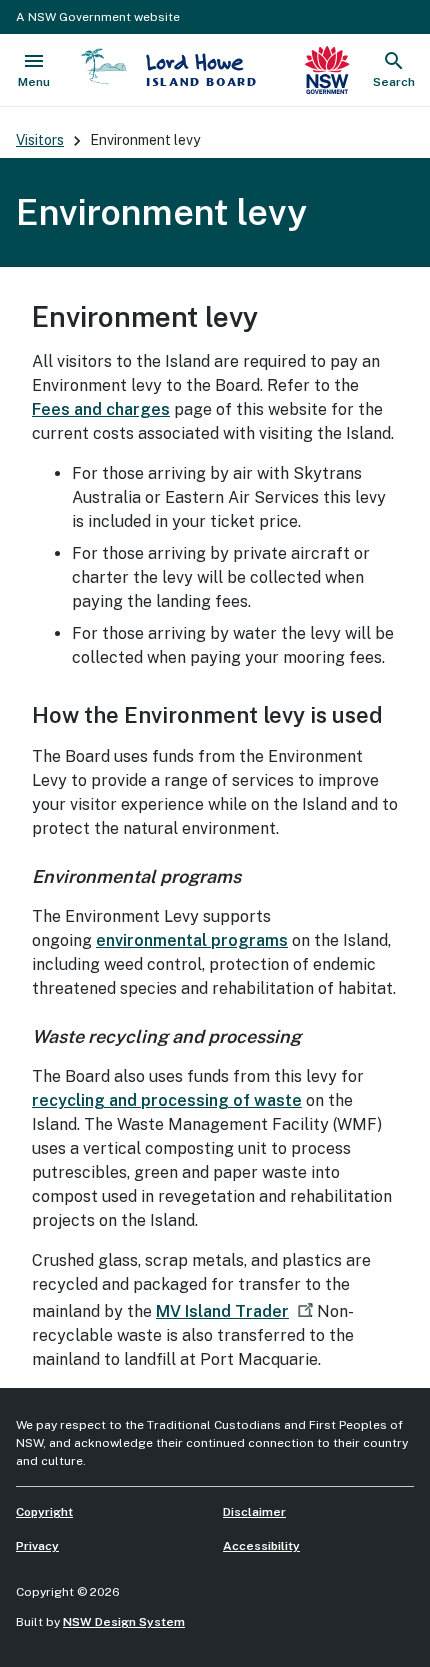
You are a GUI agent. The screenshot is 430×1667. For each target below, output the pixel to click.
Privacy (37, 1546)
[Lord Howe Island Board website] (105, 66)
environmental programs (192, 940)
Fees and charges (101, 409)
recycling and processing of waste (167, 1100)
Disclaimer (254, 1512)
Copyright (44, 1512)
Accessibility (261, 1546)
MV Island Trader (222, 1311)
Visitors (40, 140)
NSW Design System (124, 1622)
